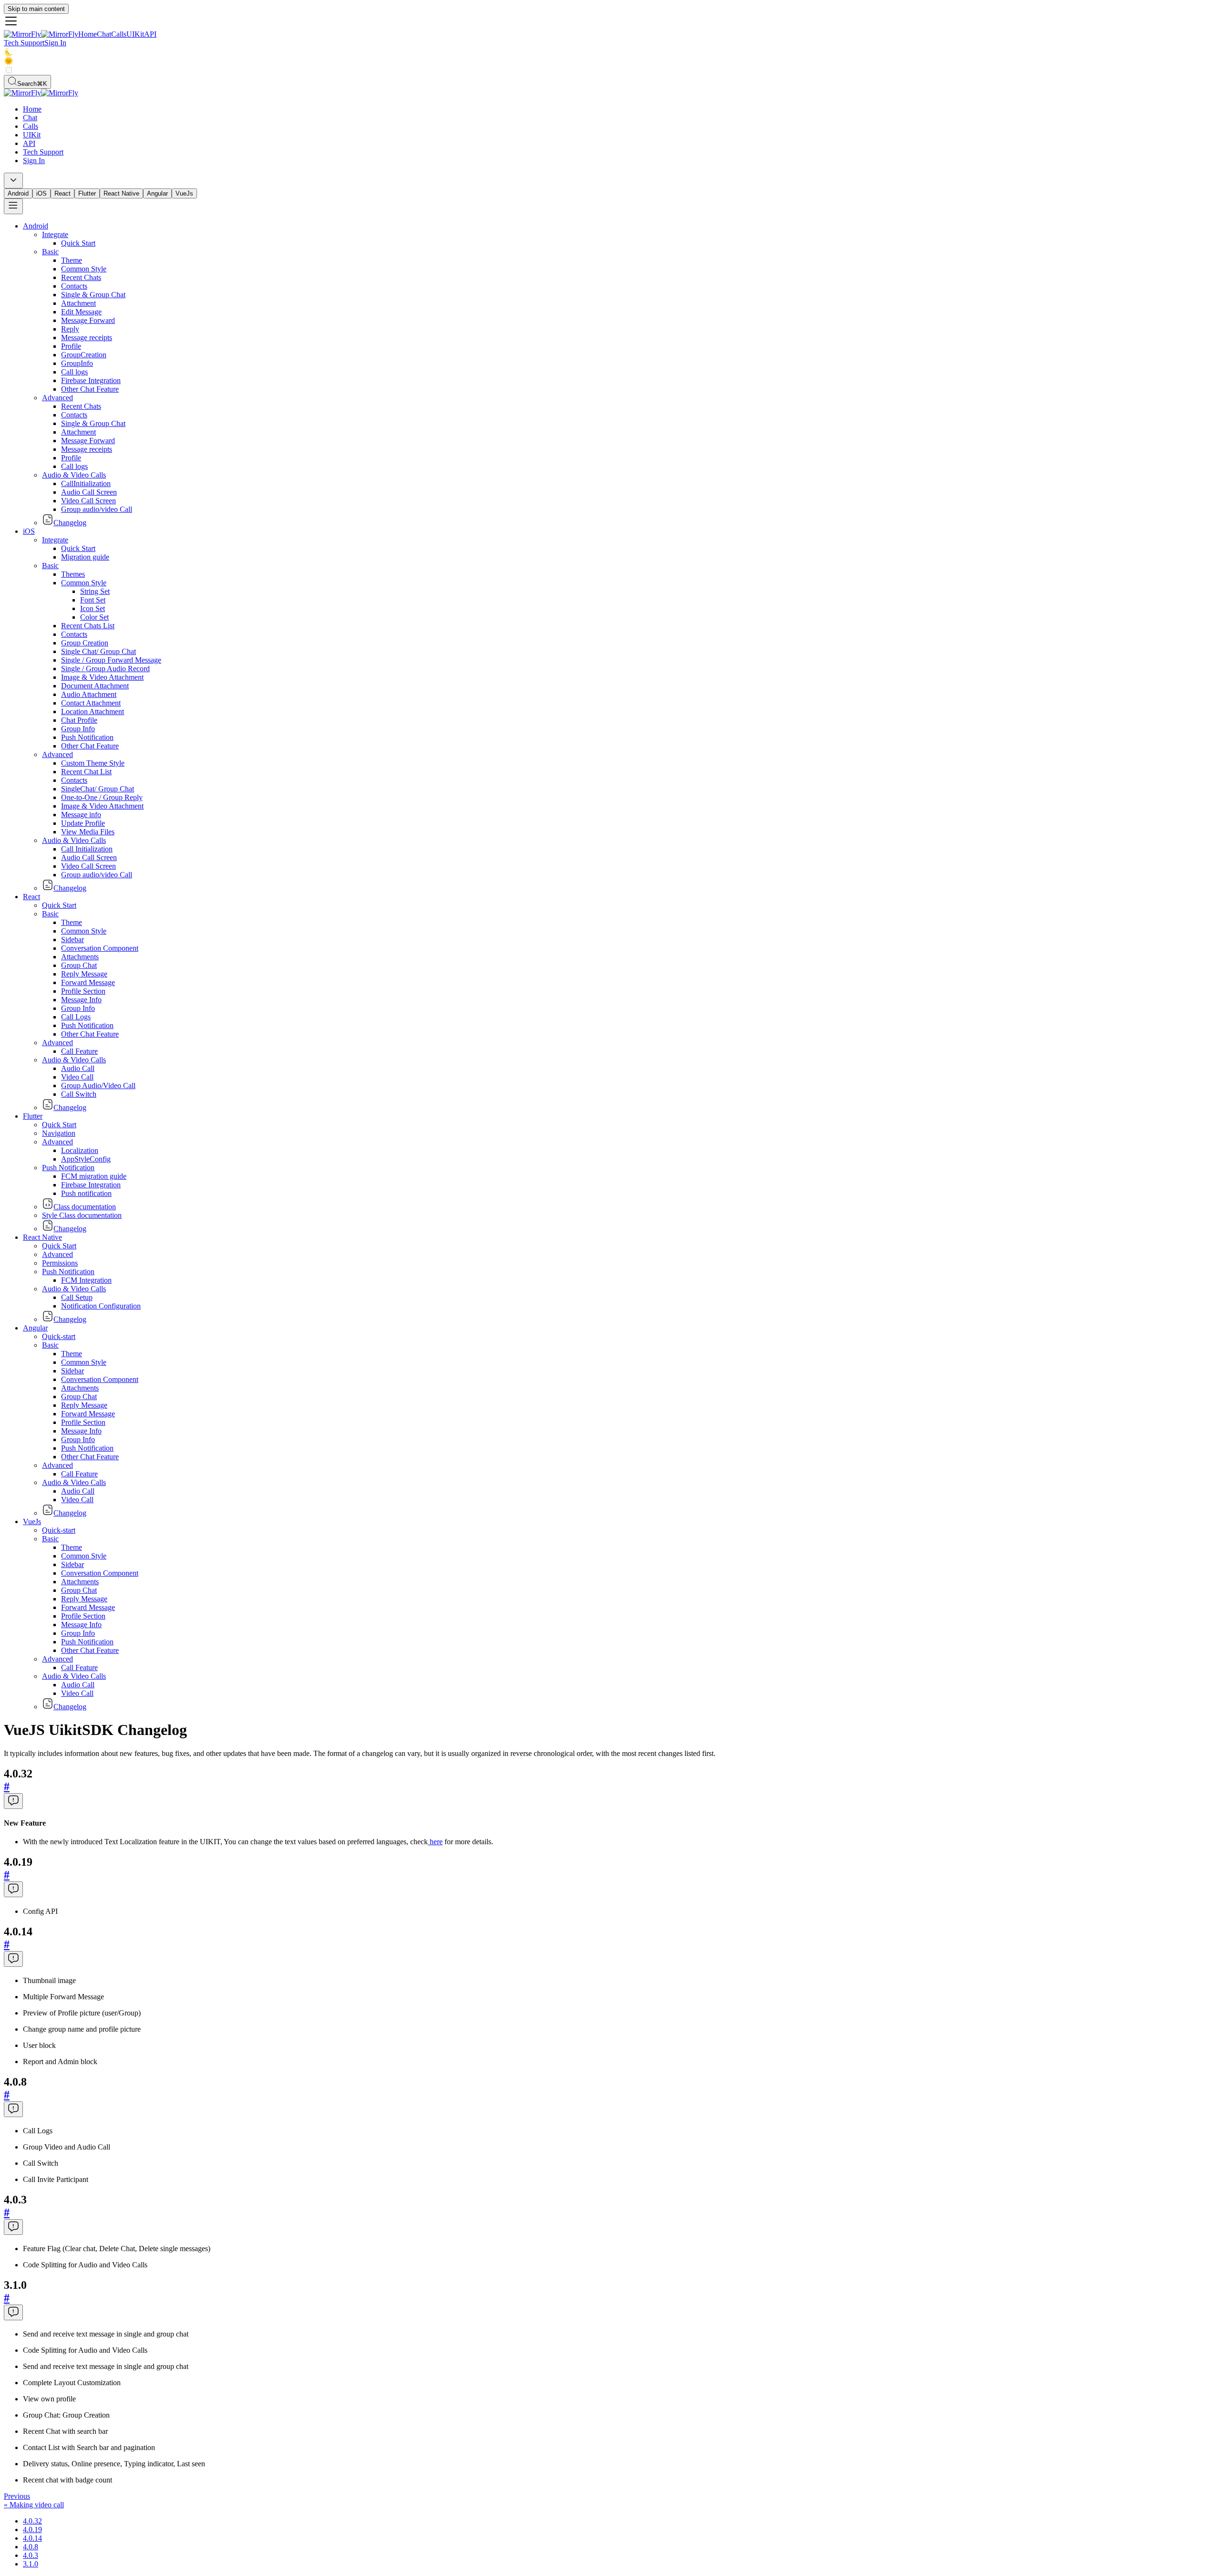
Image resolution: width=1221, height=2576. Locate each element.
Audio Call (78, 1068)
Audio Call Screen (89, 492)
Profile (71, 346)
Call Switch (79, 1094)
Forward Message (88, 982)
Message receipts (87, 338)
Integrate (55, 234)
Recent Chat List (86, 772)
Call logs (74, 372)
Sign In (55, 43)
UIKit (135, 34)
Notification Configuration (101, 1306)
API (150, 34)
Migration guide (85, 557)
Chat (104, 34)
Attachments (80, 957)
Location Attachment (93, 712)
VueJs (184, 193)
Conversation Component (100, 948)
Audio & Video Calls (74, 475)
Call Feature (79, 1051)
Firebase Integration (91, 380)
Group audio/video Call (97, 509)
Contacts (74, 286)
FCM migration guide (94, 1176)
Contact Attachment (91, 703)
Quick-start (59, 1336)
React (62, 193)
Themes (73, 574)
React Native (121, 193)
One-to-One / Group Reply (102, 797)
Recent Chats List (88, 626)
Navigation (59, 1133)
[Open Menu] (13, 206)
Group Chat (79, 965)
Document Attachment (95, 686)
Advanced (57, 398)
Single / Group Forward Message (111, 660)
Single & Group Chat (93, 295)
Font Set (93, 600)
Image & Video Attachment (102, 677)
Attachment (78, 303)
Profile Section (83, 991)
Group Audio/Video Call (98, 1085)
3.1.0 (31, 2564)
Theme (72, 260)
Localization (80, 1150)
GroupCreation (84, 355)
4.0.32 (32, 2521)
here (435, 1842)
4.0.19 (32, 2529)
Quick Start (78, 243)
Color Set (94, 617)
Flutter (87, 193)
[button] (610, 22)
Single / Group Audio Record (105, 669)
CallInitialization (86, 483)
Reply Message (84, 974)
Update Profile (83, 823)
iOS (41, 193)
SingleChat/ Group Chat (98, 789)
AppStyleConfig (86, 1159)
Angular (157, 193)
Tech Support (24, 43)
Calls (119, 34)
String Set (95, 591)
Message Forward (88, 320)
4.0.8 (31, 2547)
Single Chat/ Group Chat (98, 651)
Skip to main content (36, 9)
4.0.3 (31, 2555)
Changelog (70, 523)
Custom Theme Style (93, 763)
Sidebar (72, 940)
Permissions (60, 1263)
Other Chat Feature (90, 389)
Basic (50, 252)
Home (88, 34)
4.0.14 (32, 2538)
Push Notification (87, 737)
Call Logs (76, 1017)
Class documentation (85, 1207)
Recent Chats (81, 277)
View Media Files (88, 832)
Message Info (81, 1000)
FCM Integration (86, 1280)
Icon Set (93, 608)
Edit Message (81, 312)
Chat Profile (79, 720)
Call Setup (77, 1297)
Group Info (78, 729)
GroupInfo (77, 363)
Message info (81, 815)
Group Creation (85, 643)
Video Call (77, 1077)
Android (18, 193)
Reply (70, 329)
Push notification (86, 1193)
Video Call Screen (88, 501)
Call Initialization (87, 849)
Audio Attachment (89, 694)
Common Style (84, 269)
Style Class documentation (82, 1215)
